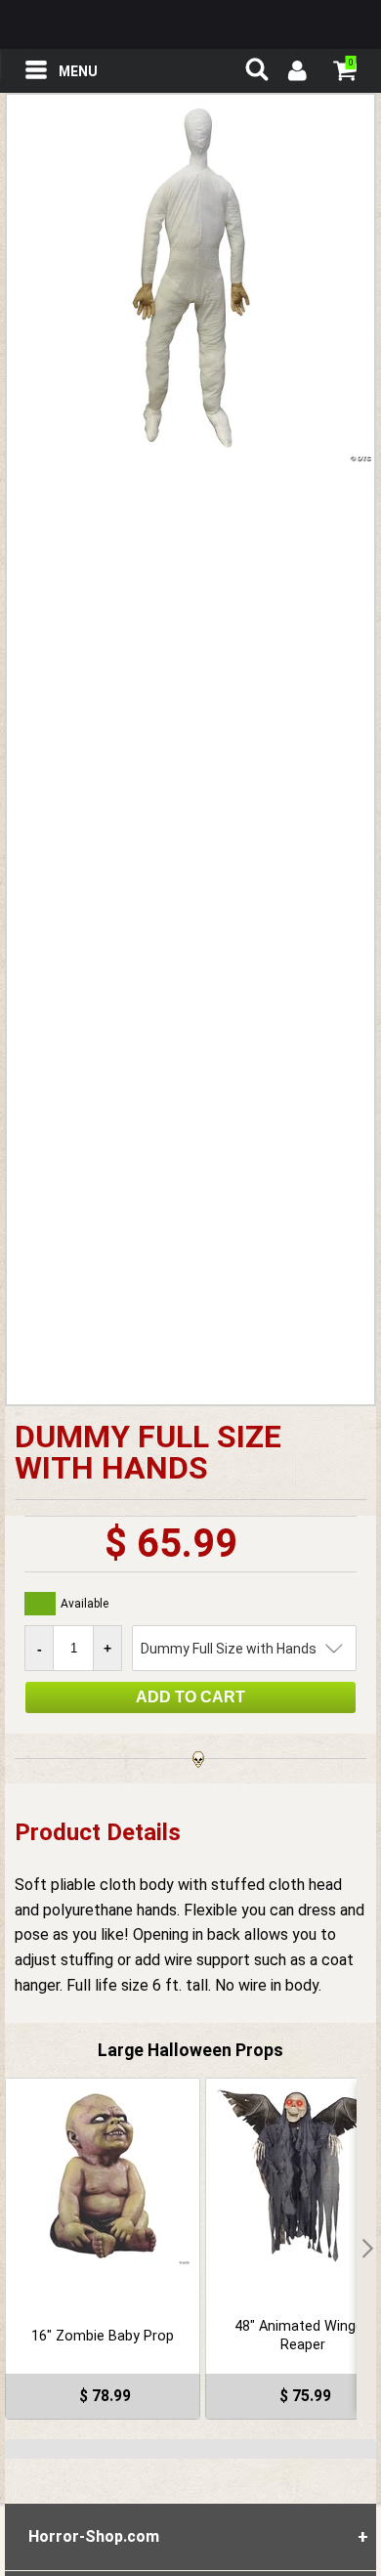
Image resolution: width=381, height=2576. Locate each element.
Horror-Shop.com (190, 24)
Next (366, 2249)
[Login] (296, 73)
